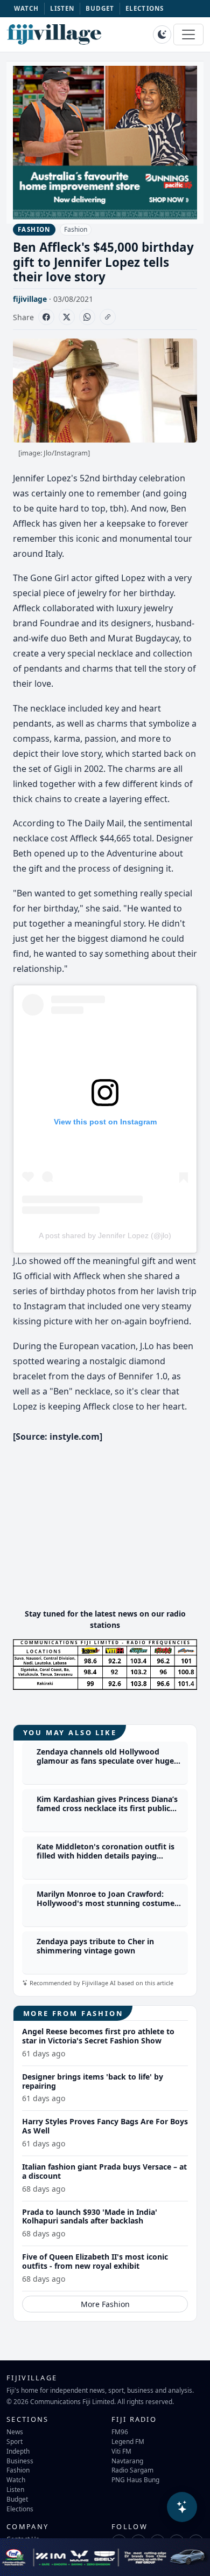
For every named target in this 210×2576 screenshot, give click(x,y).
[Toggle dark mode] (162, 34)
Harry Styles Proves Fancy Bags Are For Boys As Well (105, 2126)
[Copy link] (108, 317)
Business (20, 2461)
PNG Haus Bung (135, 2480)
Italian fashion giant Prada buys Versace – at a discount (104, 2171)
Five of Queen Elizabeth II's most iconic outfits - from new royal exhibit (95, 2261)
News (15, 2432)
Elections (20, 2509)
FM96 (120, 2432)
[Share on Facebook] (46, 317)
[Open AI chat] (182, 2507)
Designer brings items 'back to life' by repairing (93, 2081)
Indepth (18, 2451)
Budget (17, 2499)
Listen (15, 2489)
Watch (16, 2480)
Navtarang (127, 2461)
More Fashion (105, 2304)
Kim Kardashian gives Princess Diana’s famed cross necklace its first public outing (107, 1808)
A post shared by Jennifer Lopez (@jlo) (105, 1235)
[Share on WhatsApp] (87, 317)
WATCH (27, 8)
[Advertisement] (105, 1524)
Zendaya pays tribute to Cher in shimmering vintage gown (95, 1946)
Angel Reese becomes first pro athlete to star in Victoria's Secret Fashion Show (98, 2036)
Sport (15, 2441)
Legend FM (128, 2441)
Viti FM (121, 2451)
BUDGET (100, 8)
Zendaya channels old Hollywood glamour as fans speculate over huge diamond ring (105, 1761)
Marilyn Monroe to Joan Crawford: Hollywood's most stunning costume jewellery (106, 1903)
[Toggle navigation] (188, 34)
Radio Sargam (132, 2470)
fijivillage (30, 299)
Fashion (76, 229)
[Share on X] (67, 317)
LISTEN (62, 8)
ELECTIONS (145, 8)
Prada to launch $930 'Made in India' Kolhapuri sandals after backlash (90, 2216)
